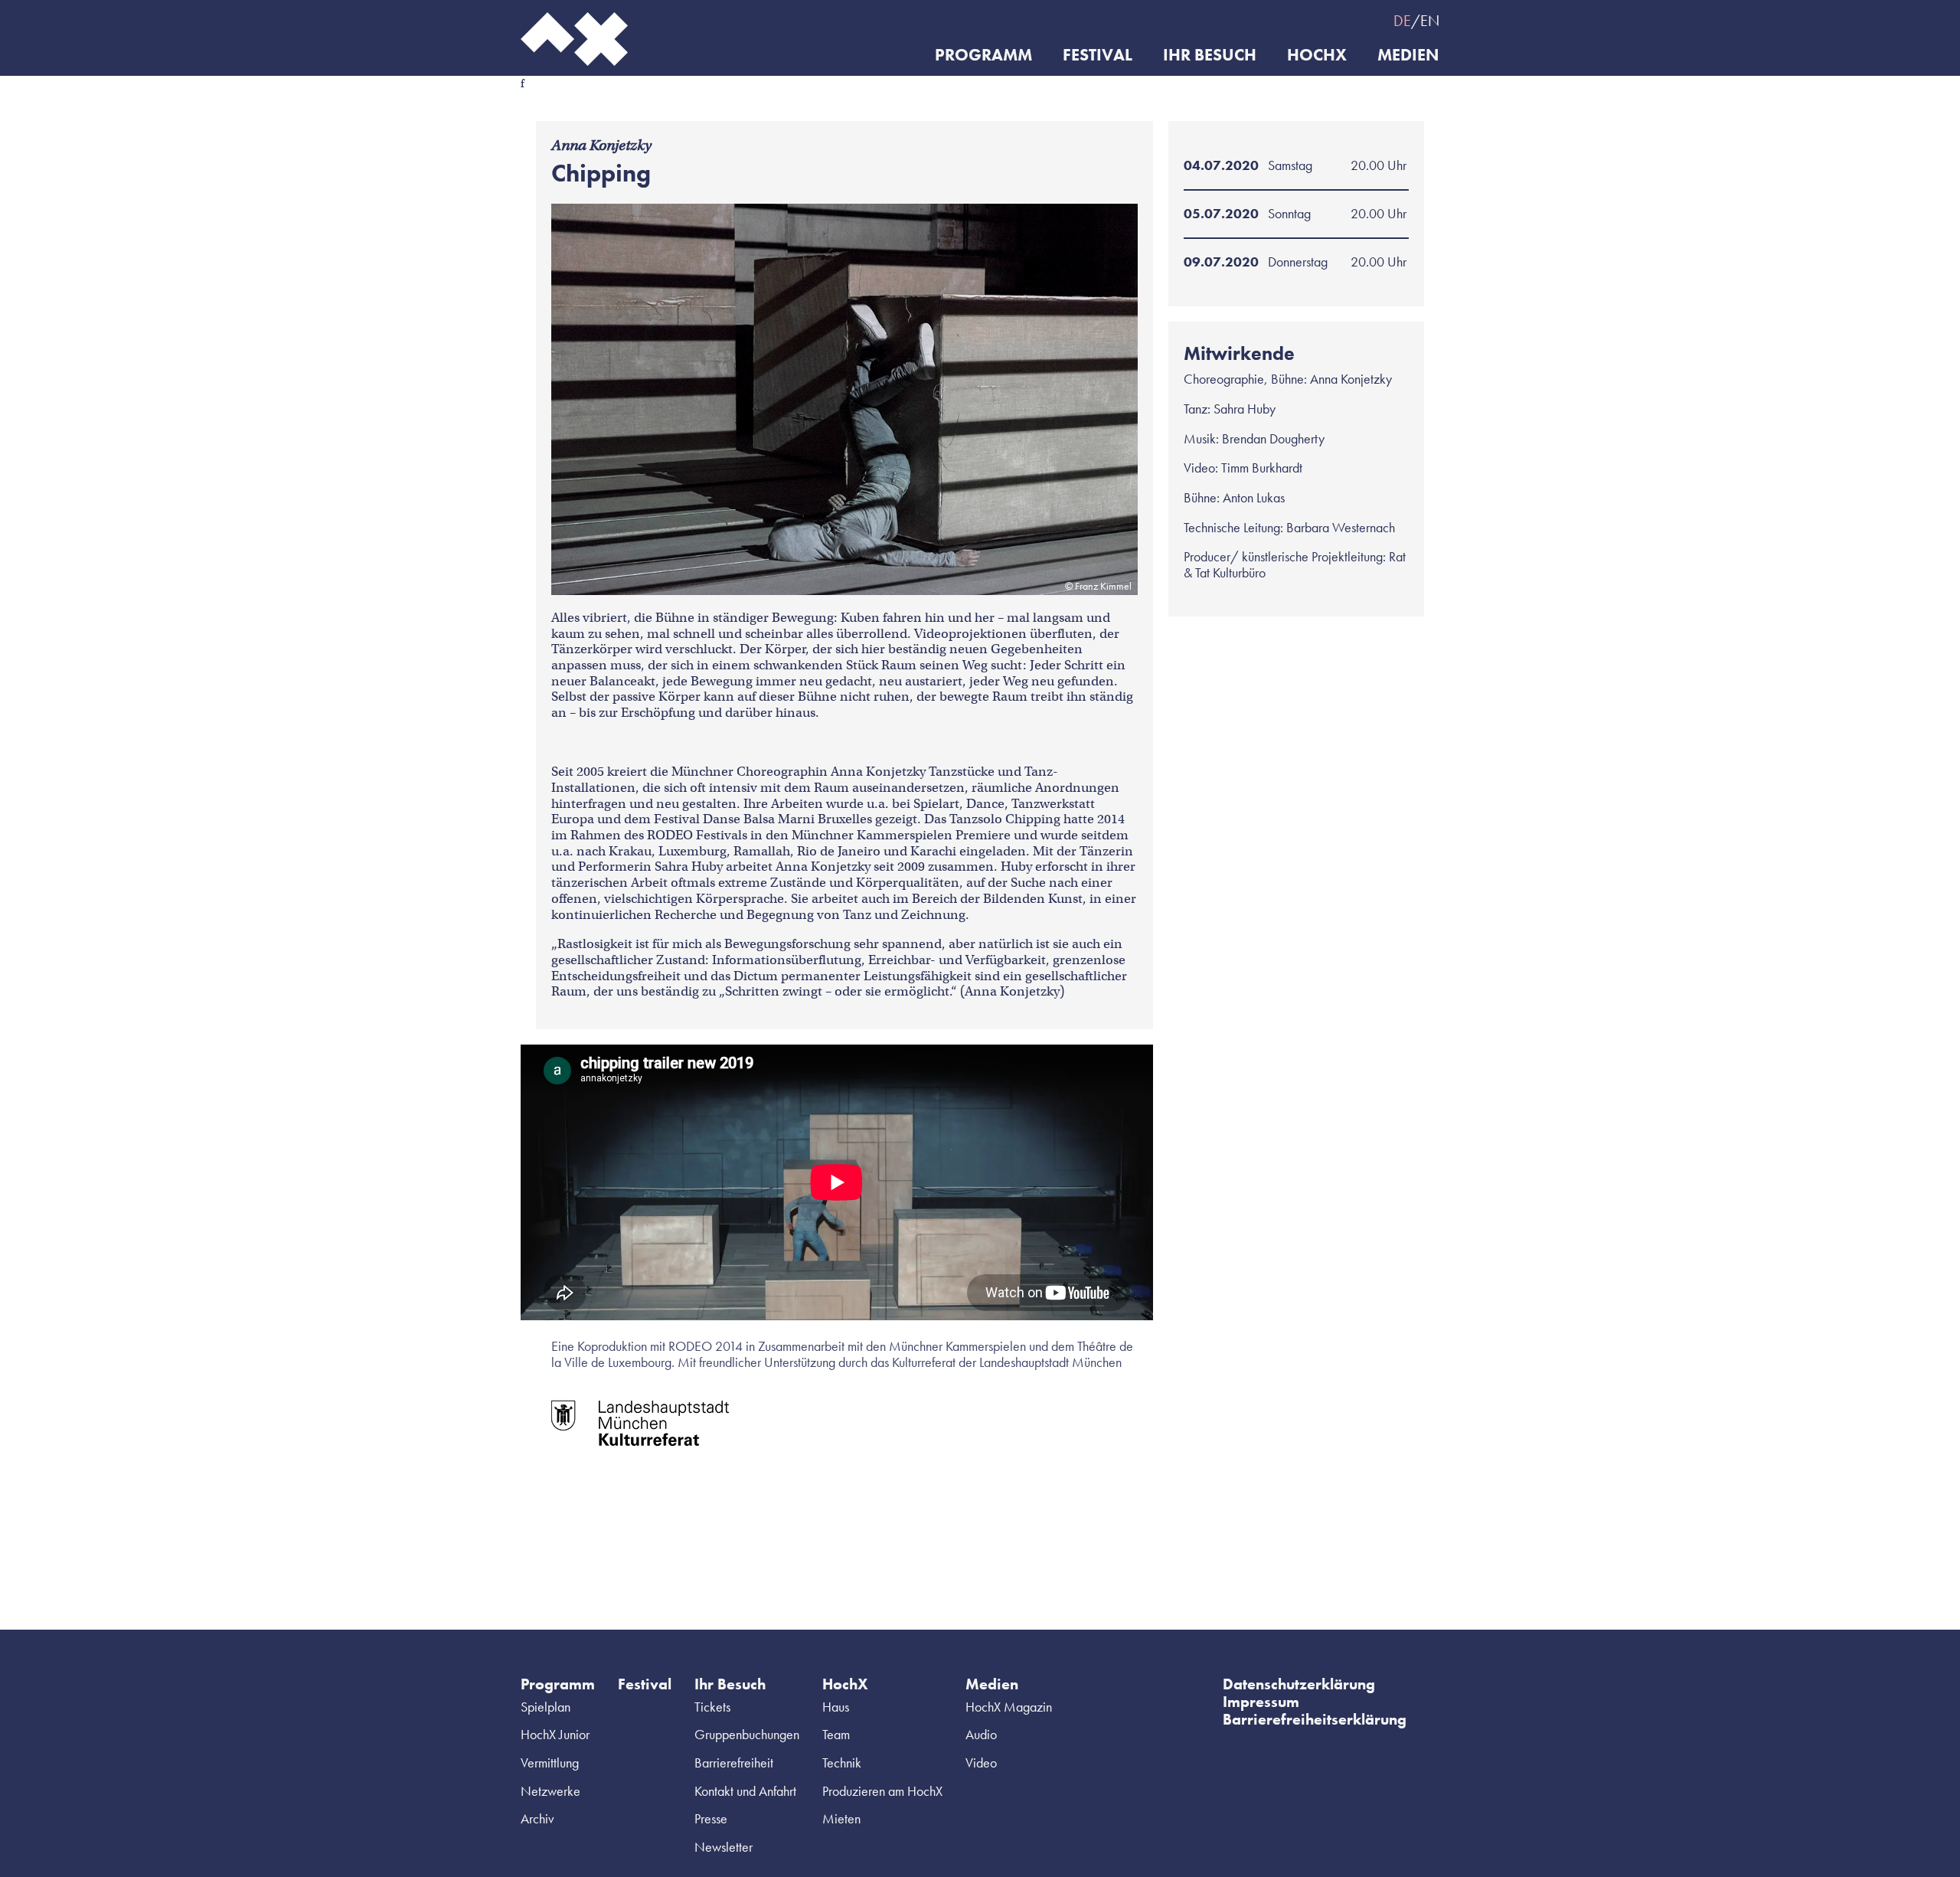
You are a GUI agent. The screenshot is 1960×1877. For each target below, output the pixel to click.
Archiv (537, 1818)
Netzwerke (550, 1791)
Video (981, 1763)
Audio (981, 1734)
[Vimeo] (1325, 20)
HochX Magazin (1009, 1707)
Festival (1098, 56)
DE (1402, 21)
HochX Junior (555, 1734)
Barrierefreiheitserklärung (1315, 1719)
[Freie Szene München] (1355, 20)
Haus (836, 1707)
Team (836, 1734)
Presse (711, 1818)
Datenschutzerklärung (1299, 1684)
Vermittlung (550, 1763)
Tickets (712, 1707)
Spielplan (546, 1707)
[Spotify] (1294, 20)
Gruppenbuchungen (747, 1734)
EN (1430, 21)
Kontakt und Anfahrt (745, 1791)
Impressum (1261, 1702)
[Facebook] (1233, 20)
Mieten (841, 1818)
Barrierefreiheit (734, 1763)
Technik (842, 1763)
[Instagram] (1263, 20)
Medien (1408, 56)
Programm (983, 56)
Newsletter (724, 1847)
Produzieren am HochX (882, 1791)
